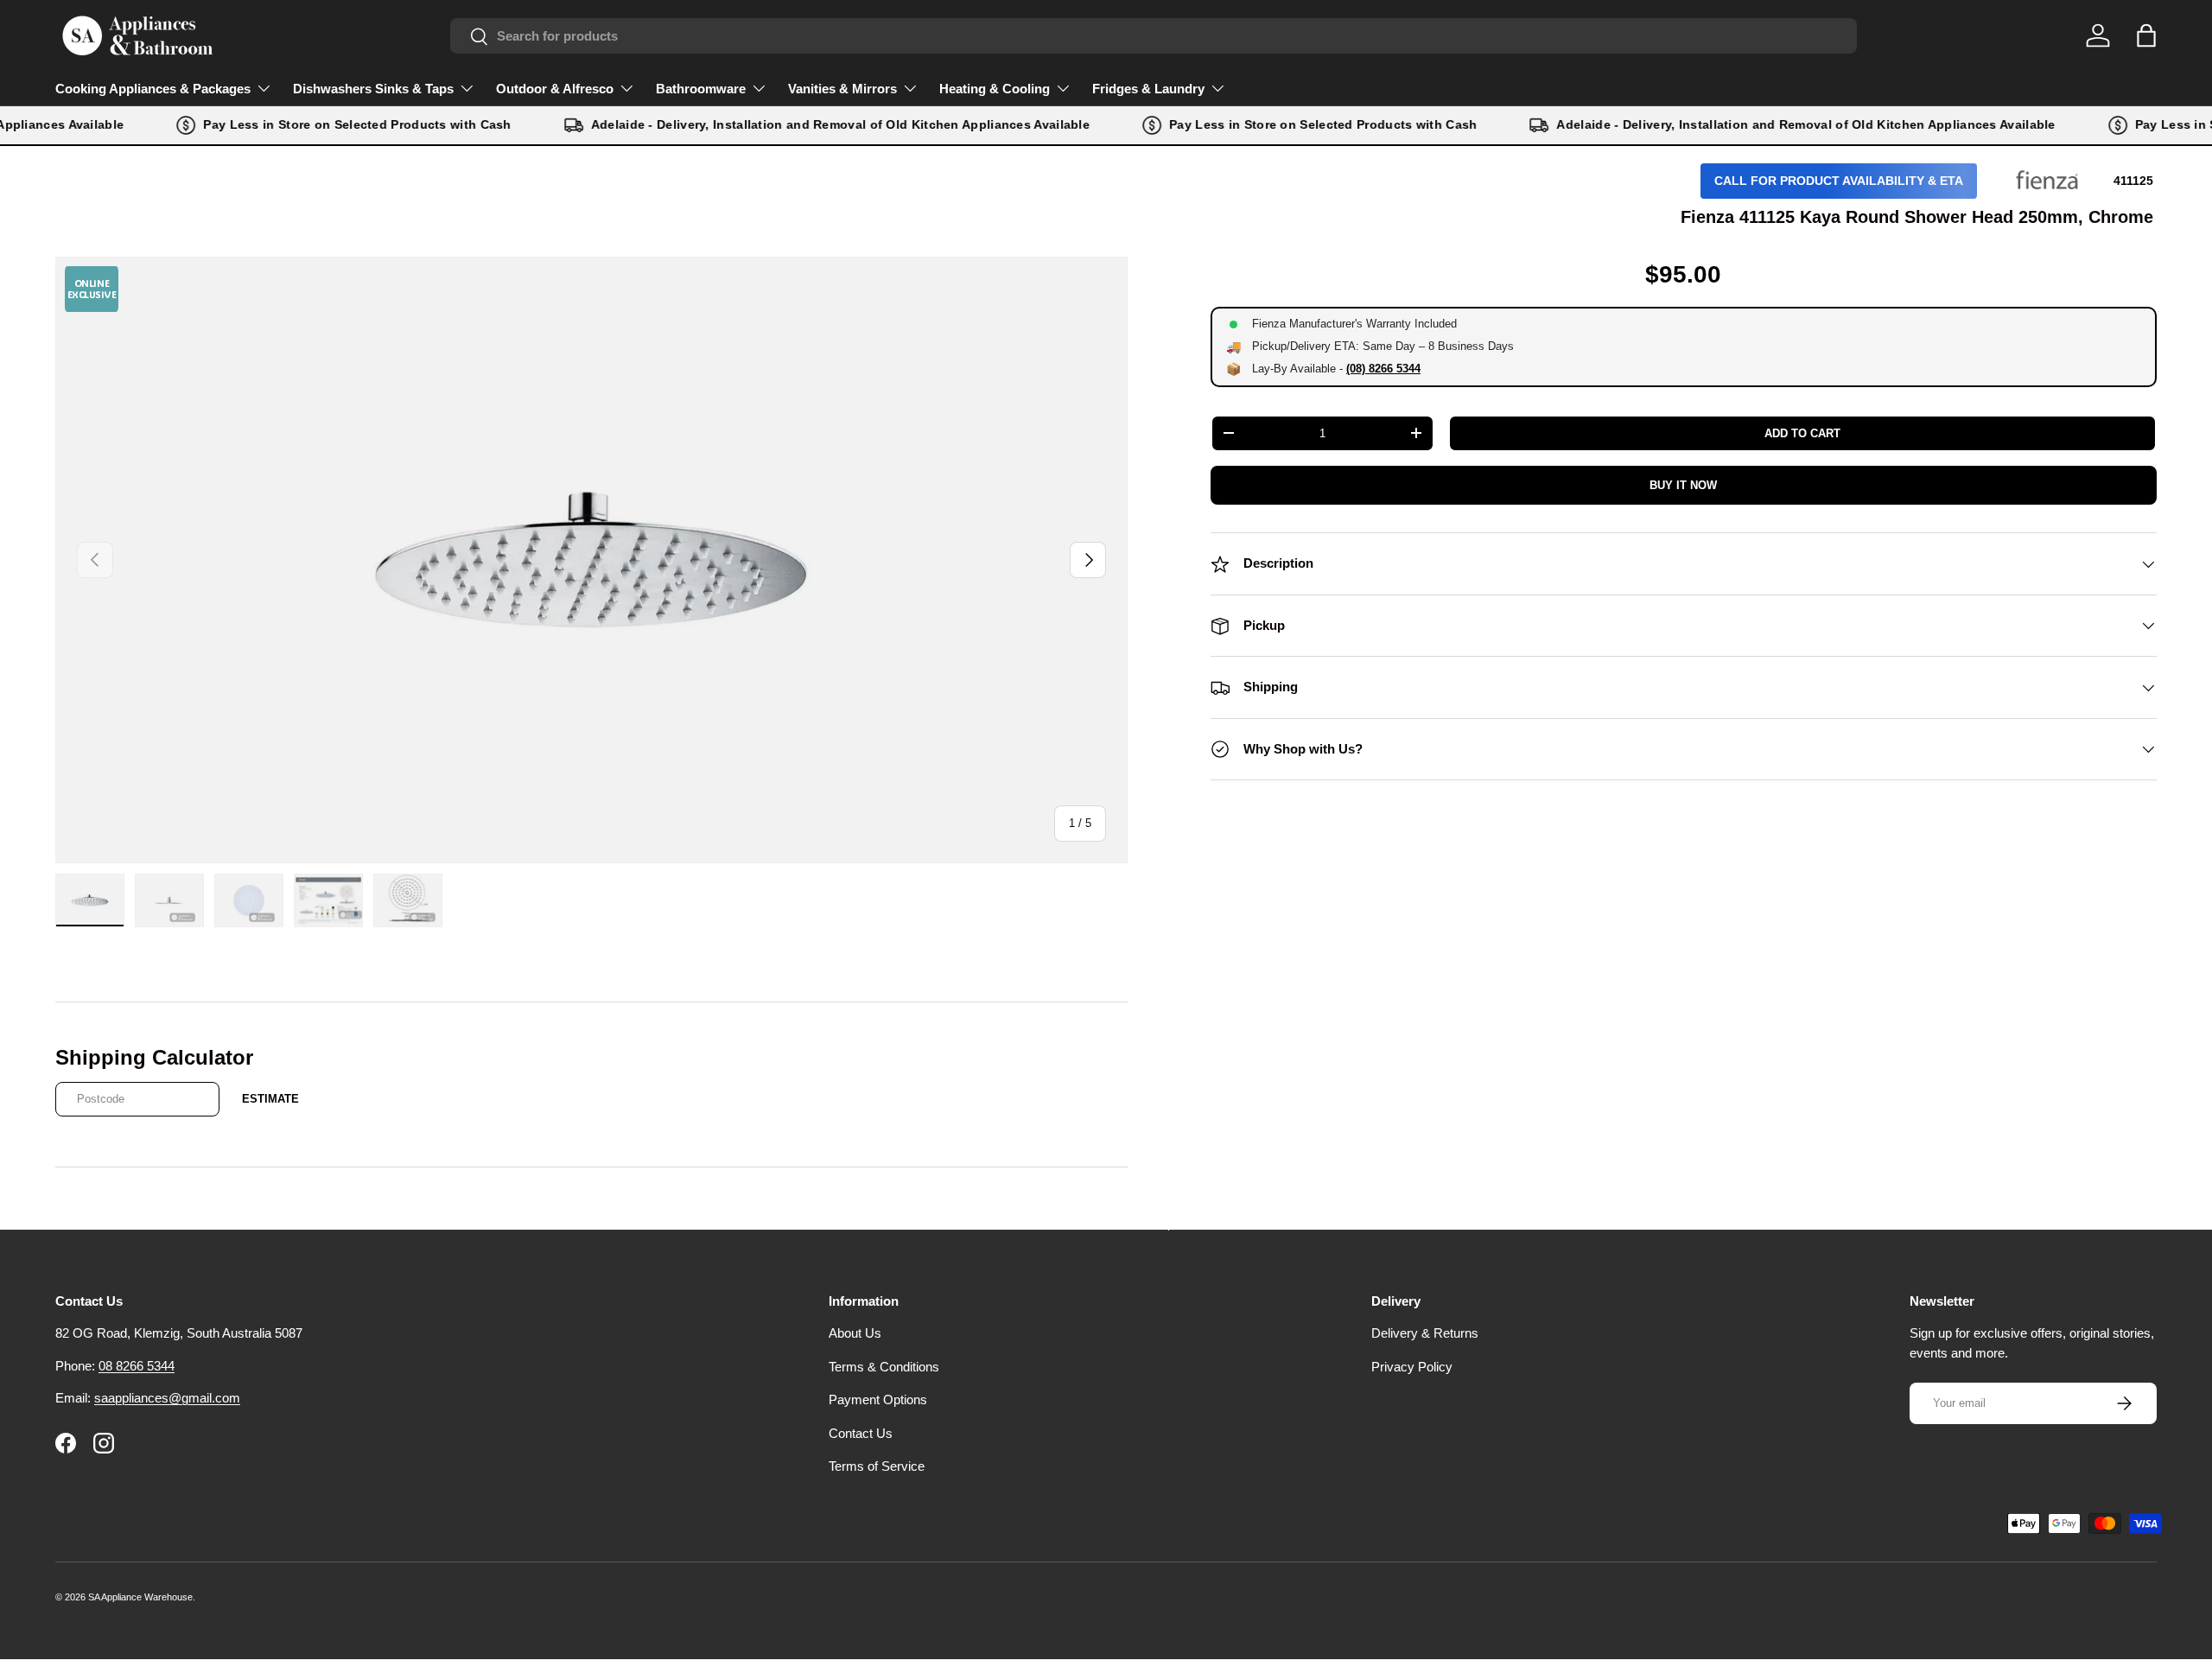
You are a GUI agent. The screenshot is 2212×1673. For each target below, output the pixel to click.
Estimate (270, 1099)
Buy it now (1683, 485)
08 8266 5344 (137, 1366)
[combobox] (1154, 36)
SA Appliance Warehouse (140, 1597)
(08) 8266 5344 (1383, 369)
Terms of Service (877, 1466)
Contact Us (861, 1433)
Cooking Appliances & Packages (153, 89)
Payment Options (878, 1399)
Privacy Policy (1412, 1367)
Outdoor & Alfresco (555, 89)
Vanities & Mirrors (842, 89)
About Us (855, 1333)
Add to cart (1802, 433)
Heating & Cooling (995, 89)
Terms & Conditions (884, 1367)
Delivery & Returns (1425, 1333)
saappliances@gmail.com (167, 1398)
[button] (2146, 35)
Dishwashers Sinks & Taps (373, 89)
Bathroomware (701, 89)
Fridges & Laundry (1148, 89)
